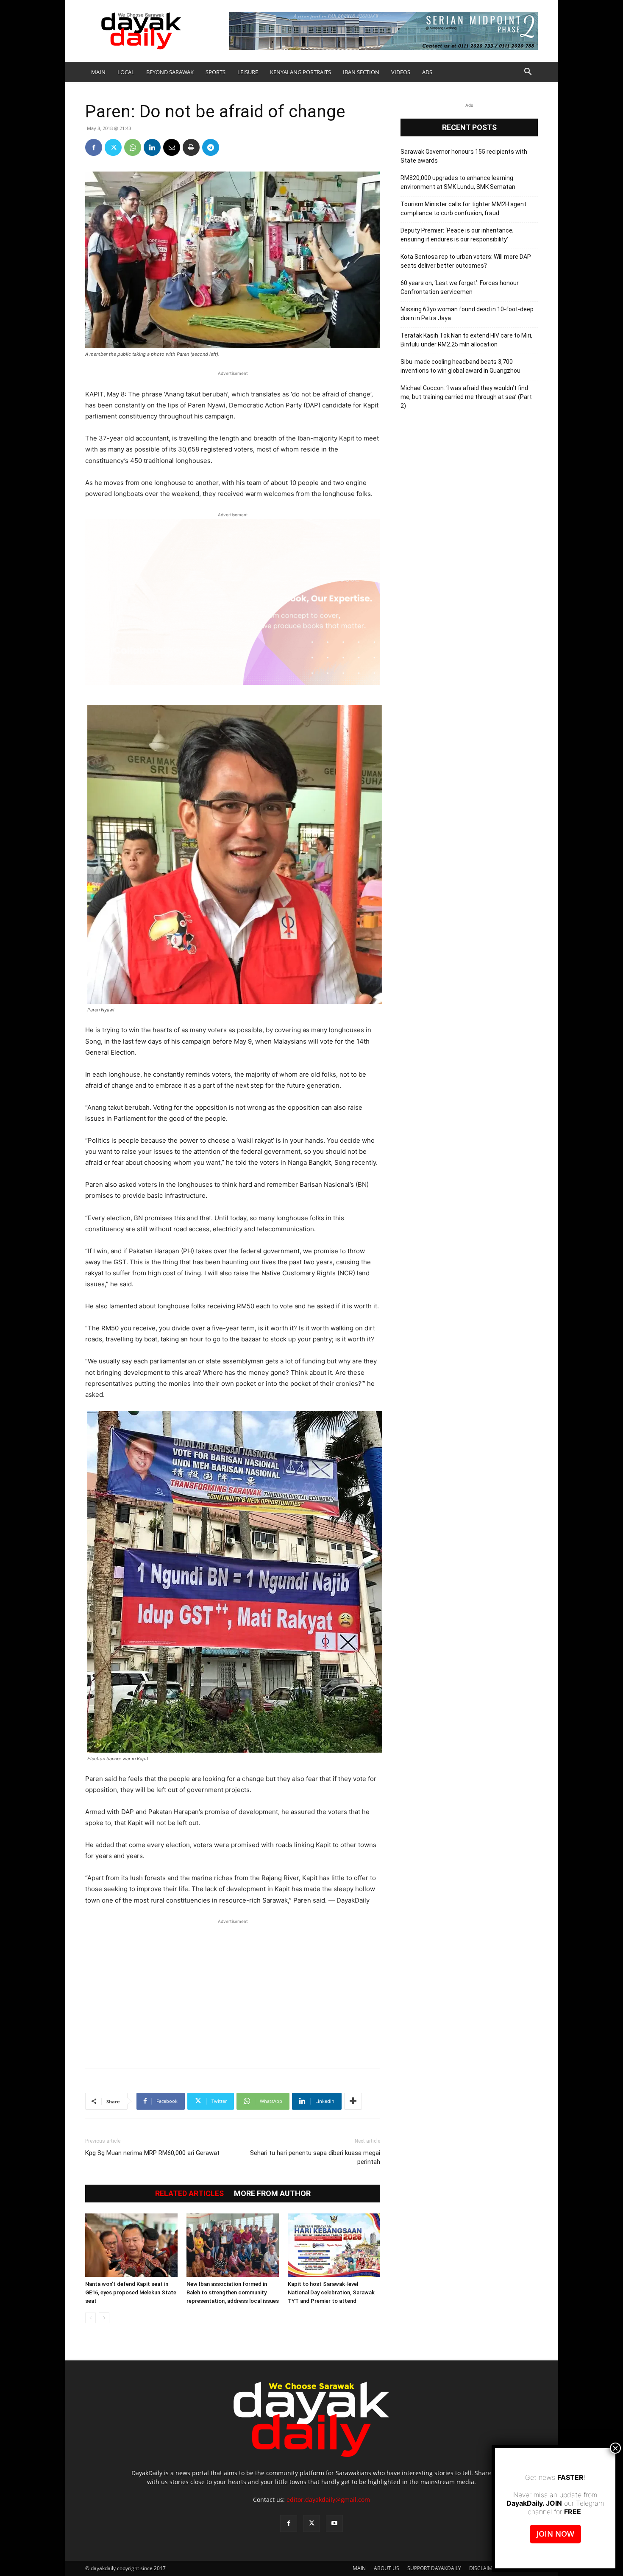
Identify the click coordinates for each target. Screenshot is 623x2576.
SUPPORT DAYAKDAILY (434, 2568)
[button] (528, 73)
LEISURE (248, 72)
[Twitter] (113, 147)
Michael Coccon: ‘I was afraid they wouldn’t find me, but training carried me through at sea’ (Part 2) (466, 397)
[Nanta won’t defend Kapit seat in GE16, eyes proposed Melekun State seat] (131, 2245)
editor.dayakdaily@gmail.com (328, 2500)
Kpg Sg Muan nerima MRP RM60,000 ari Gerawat (152, 2153)
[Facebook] (94, 147)
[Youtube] (334, 2523)
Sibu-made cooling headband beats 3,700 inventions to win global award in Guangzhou (460, 366)
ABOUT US (387, 2568)
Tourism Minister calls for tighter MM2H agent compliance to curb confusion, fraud (463, 209)
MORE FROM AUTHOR (272, 2194)
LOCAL (126, 72)
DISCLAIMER (484, 2568)
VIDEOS (401, 72)
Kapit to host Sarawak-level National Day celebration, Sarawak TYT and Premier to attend (331, 2292)
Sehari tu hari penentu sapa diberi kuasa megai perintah (315, 2157)
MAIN (98, 72)
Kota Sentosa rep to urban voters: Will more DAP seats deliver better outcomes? (466, 261)
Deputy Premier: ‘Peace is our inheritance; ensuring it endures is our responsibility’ (457, 235)
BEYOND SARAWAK (170, 72)
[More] (353, 2101)
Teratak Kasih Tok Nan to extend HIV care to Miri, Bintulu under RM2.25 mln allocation (466, 340)
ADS (427, 72)
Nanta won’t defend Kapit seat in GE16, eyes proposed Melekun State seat (131, 2292)
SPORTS (216, 72)
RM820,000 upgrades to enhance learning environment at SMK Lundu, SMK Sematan (458, 182)
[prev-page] (90, 2318)
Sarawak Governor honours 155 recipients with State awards (464, 156)
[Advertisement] (233, 1989)
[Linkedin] (152, 147)
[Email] (172, 147)
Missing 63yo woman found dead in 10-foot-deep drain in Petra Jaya (467, 314)
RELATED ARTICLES (189, 2194)
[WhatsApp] (133, 147)
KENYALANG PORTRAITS (300, 72)
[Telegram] (211, 147)
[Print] (191, 147)
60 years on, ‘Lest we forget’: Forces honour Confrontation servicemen (460, 287)
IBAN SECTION (361, 72)
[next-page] (104, 2318)
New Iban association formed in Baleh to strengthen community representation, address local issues (233, 2292)
